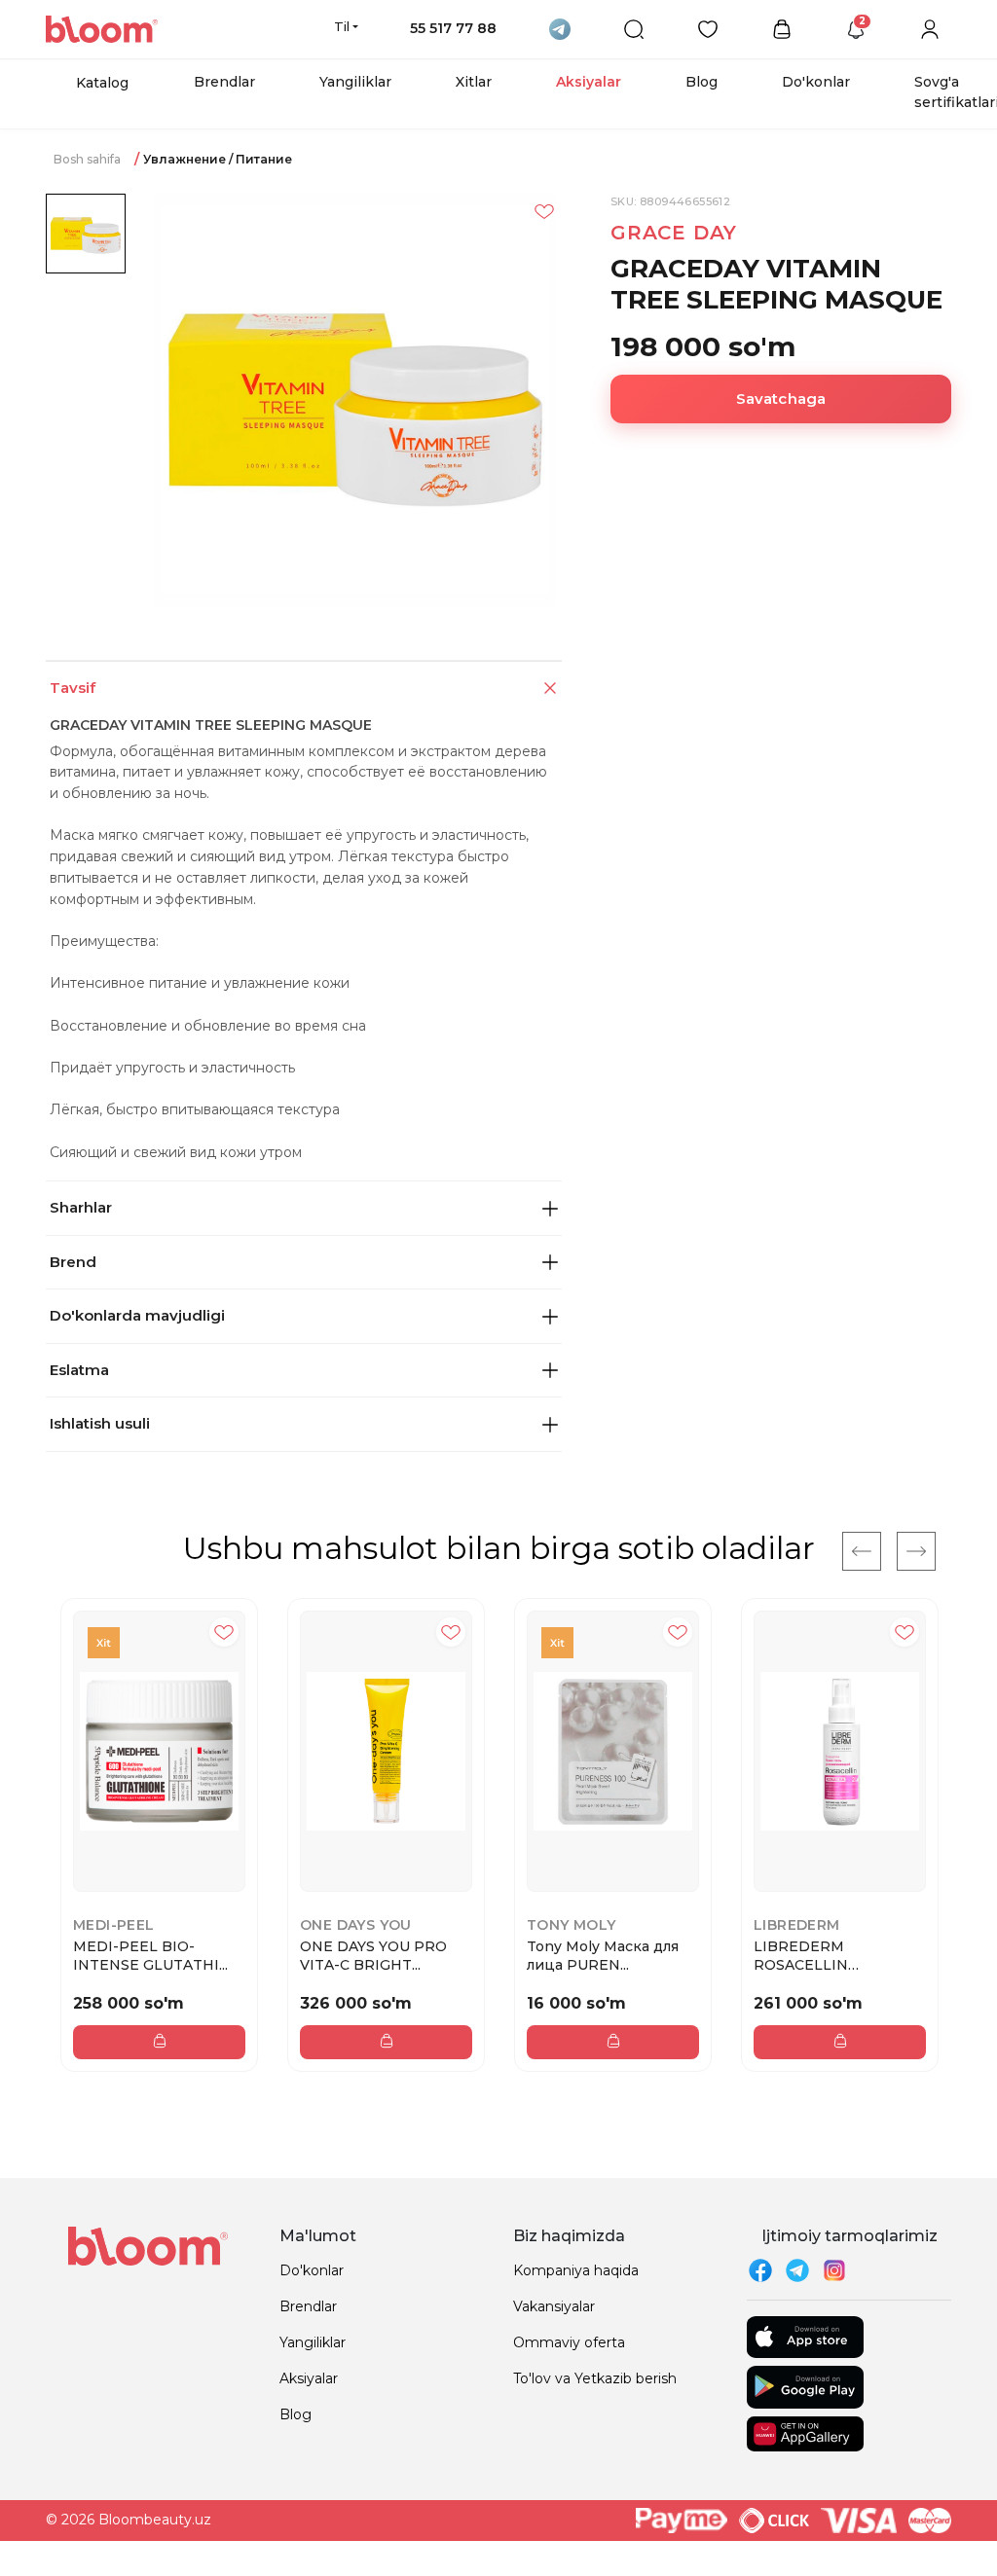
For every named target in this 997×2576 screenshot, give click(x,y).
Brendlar (224, 82)
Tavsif (73, 688)
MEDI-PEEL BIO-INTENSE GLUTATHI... (150, 1955)
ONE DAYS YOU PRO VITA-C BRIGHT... (373, 1955)
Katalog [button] (102, 83)
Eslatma (79, 1370)
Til (342, 26)
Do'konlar (816, 82)
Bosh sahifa (87, 159)
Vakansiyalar (554, 2306)
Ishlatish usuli (100, 1423)
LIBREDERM (797, 1925)
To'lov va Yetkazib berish (595, 2378)
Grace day (674, 233)
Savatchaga (781, 399)
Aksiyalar (589, 82)
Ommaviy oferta (569, 2342)
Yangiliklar (355, 82)
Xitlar (474, 82)
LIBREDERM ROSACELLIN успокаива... (801, 1955)
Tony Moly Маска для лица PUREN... (603, 1955)
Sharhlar (81, 1207)
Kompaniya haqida (576, 2270)
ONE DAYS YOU (356, 1925)
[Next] (916, 1551)
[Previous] (862, 1551)
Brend (73, 1262)
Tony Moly (572, 1925)
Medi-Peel (114, 1925)
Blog (702, 82)
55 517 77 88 (453, 28)
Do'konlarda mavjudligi (137, 1315)
